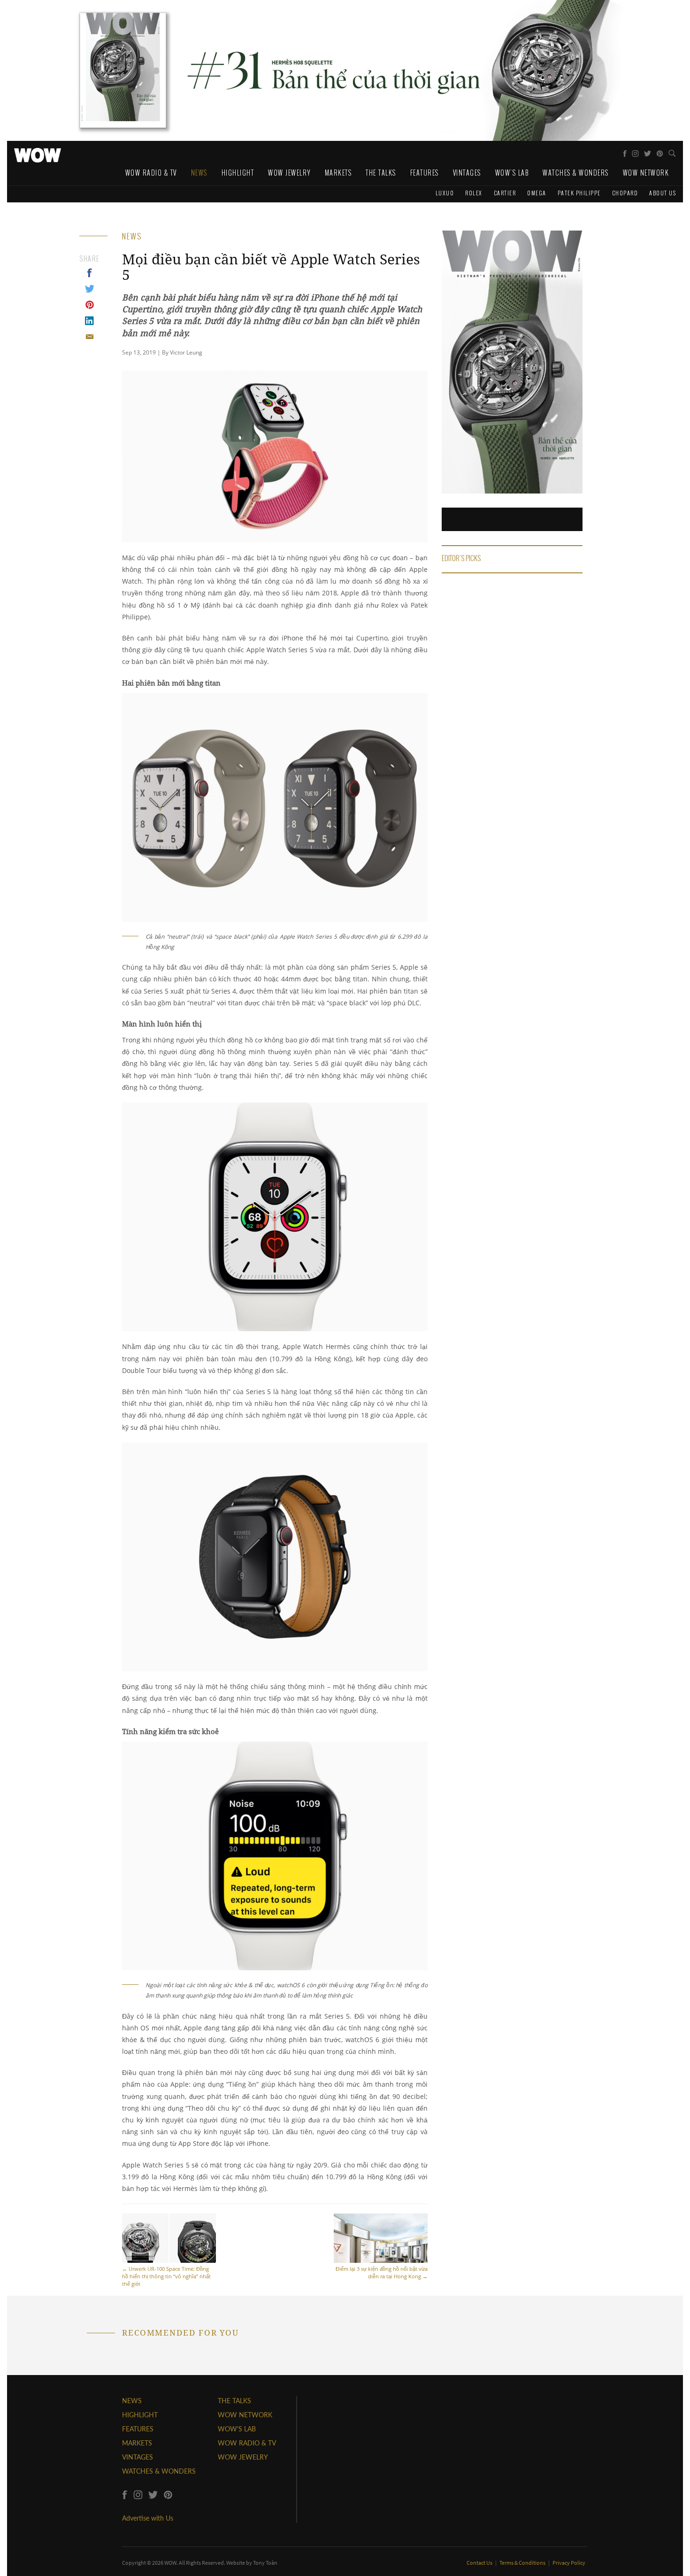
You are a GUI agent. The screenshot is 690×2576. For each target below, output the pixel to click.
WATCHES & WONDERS (159, 2471)
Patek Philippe (579, 193)
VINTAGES (138, 2457)
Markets (338, 173)
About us (663, 193)
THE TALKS (234, 2401)
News (199, 173)
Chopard (625, 193)
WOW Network (646, 173)
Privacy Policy (569, 2563)
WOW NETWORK (245, 2415)
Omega (537, 193)
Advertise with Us (148, 2518)
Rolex (474, 193)
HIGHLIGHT (140, 2415)
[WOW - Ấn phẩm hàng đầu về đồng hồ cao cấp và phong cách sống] (38, 153)
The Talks (381, 173)
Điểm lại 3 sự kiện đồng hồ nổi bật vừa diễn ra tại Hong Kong (382, 2272)
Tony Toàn (265, 2563)
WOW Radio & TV (151, 173)
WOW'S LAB (237, 2429)
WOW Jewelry (289, 173)
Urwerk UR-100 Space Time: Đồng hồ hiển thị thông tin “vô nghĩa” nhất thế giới (166, 2276)
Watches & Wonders (576, 173)
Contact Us (480, 2563)
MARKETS (137, 2443)
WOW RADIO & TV (247, 2443)
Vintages (467, 173)
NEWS (132, 2401)
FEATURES (138, 2429)
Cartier (505, 193)
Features (425, 173)
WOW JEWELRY (243, 2457)
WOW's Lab (512, 173)
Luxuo (445, 193)
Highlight (238, 173)
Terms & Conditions (523, 2563)
